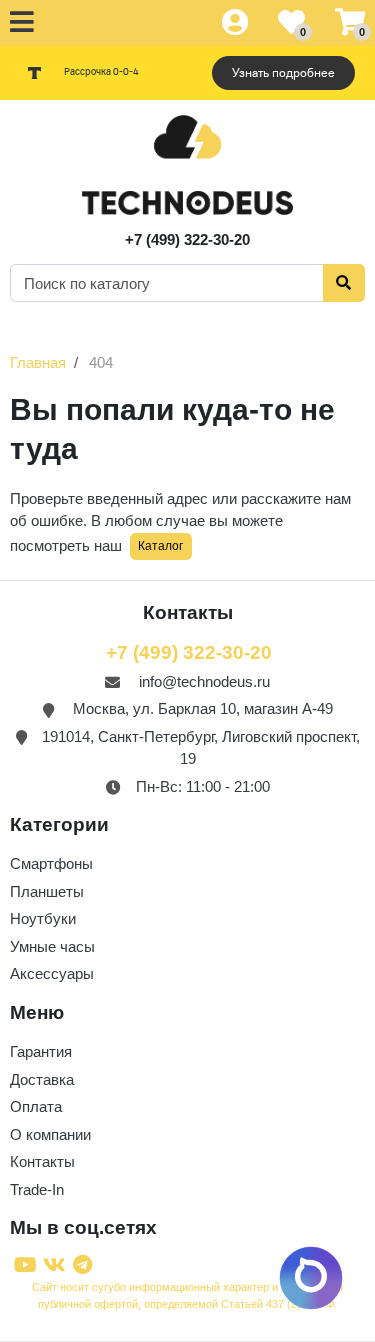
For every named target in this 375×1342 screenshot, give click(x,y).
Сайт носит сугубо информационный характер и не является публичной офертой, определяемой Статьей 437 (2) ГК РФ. (187, 1295)
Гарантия (41, 1051)
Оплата (36, 1106)
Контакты (42, 1161)
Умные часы (52, 946)
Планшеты (47, 891)
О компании (50, 1134)
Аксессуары (52, 973)
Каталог (160, 546)
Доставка (42, 1079)
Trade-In (37, 1189)
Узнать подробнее (283, 73)
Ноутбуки (43, 918)
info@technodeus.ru (204, 681)
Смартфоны (51, 863)
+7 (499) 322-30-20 (187, 239)
